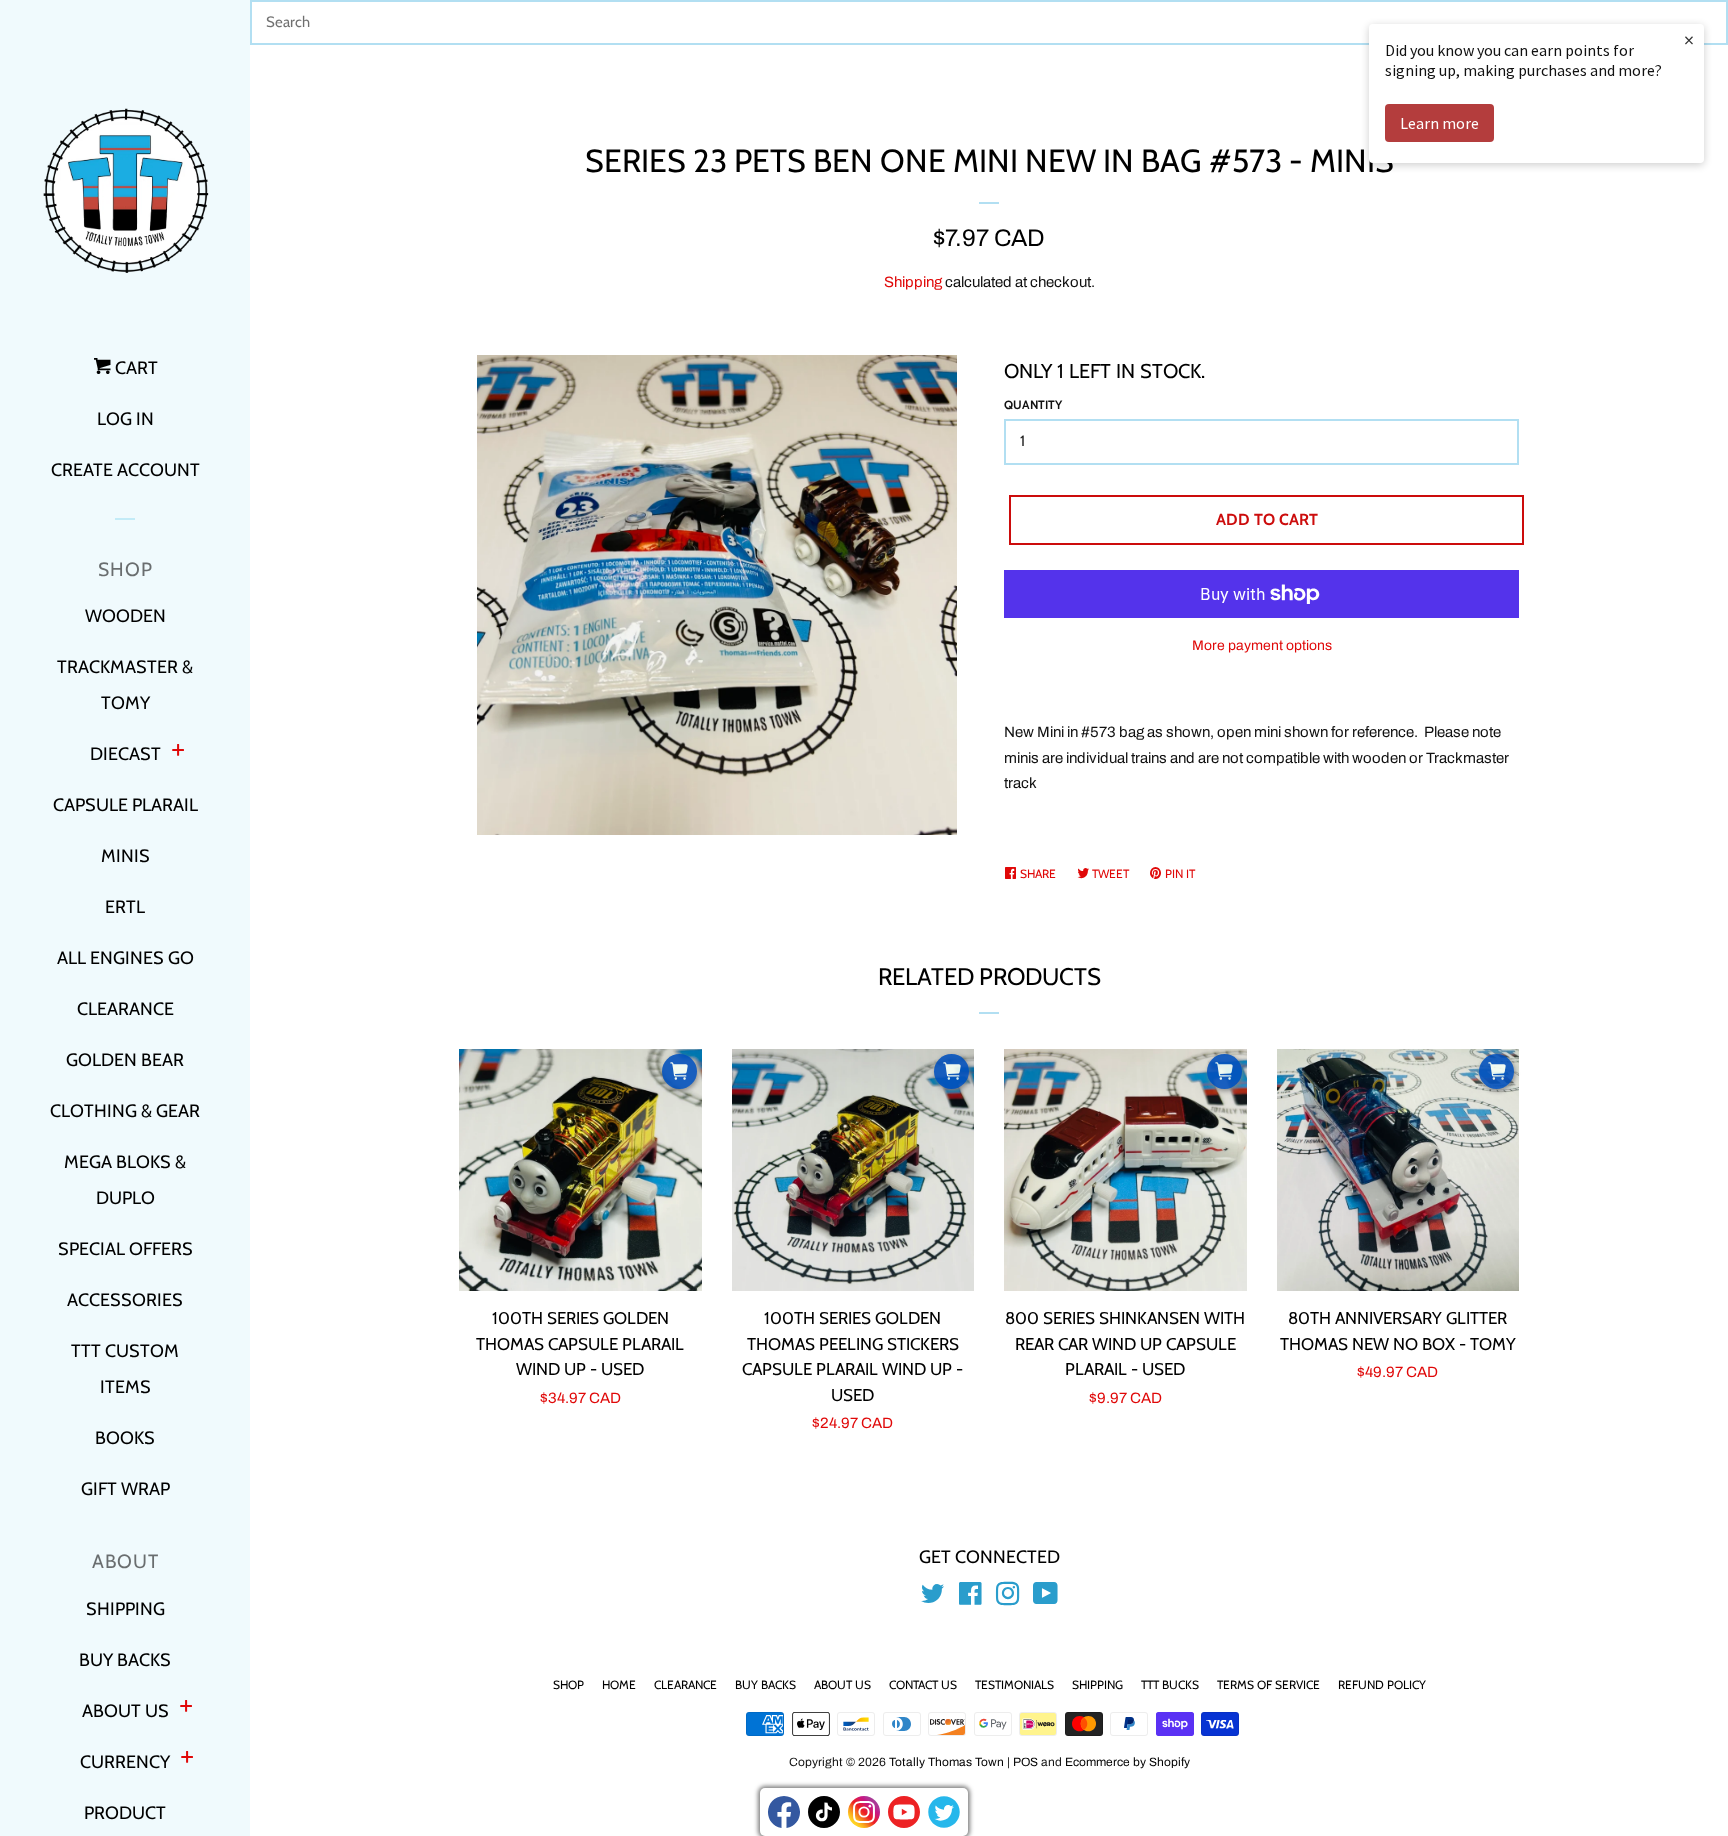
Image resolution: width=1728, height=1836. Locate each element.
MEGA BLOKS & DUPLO (125, 1180)
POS (1025, 1762)
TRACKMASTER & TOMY (125, 685)
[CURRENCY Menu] (187, 1759)
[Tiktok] (824, 1812)
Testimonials (1014, 1684)
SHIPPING (125, 1609)
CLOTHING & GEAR (125, 1111)
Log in (125, 419)
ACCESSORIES (125, 1300)
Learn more (1439, 123)
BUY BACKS (125, 1660)
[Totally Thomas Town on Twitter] (933, 1598)
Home (619, 1684)
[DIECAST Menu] (178, 752)
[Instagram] (864, 1812)
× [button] (1689, 39)
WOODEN (125, 616)
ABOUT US (125, 1711)
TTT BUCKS (1170, 1684)
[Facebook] (784, 1812)
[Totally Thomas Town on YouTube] (1045, 1598)
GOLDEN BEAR (125, 1060)
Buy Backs (765, 1684)
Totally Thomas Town (946, 1762)
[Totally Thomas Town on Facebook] (970, 1598)
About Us (842, 1684)
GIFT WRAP (125, 1489)
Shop (568, 1684)
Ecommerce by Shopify (1127, 1762)
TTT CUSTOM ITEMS (125, 1369)
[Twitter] (944, 1812)
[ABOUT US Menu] (186, 1708)
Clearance (685, 1684)
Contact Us (923, 1684)
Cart (134, 368)
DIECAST (125, 754)
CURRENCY (125, 1762)
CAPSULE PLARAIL (125, 805)
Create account (125, 470)
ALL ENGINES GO (125, 958)
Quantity (1033, 404)
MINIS (125, 856)
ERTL (125, 907)
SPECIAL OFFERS (125, 1249)
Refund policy (1382, 1684)
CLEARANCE (125, 1009)
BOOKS (125, 1438)
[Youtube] (904, 1812)
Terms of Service (1268, 1684)
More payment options (1262, 645)
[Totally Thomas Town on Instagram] (1008, 1598)
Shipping (913, 282)
